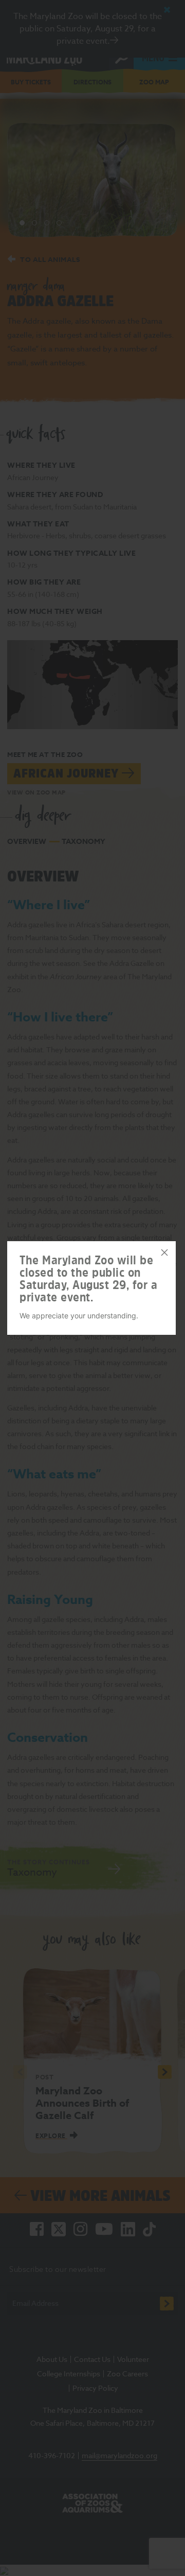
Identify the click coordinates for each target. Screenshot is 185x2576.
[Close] (164, 1252)
